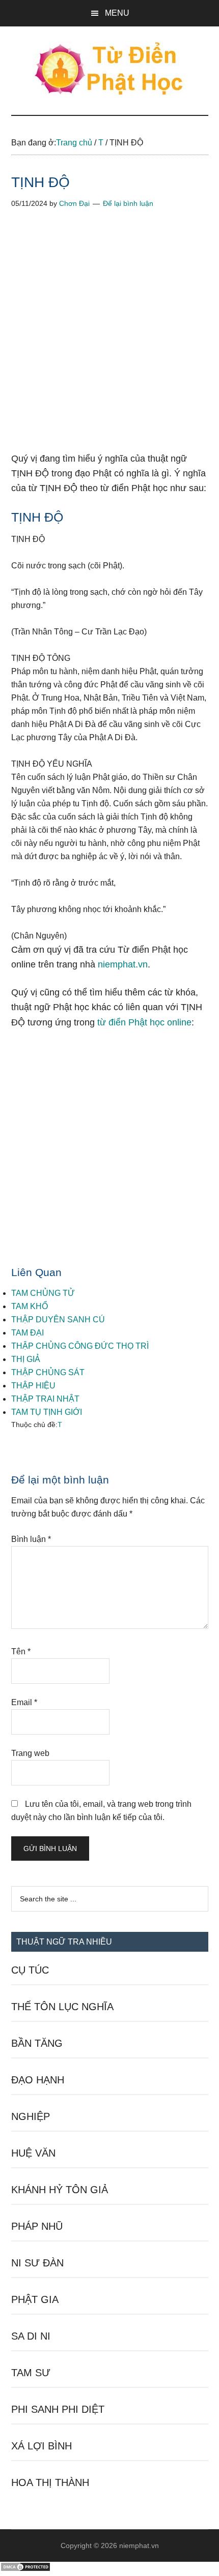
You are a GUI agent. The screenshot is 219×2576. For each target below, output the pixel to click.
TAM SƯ (31, 2373)
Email (24, 1702)
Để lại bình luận (128, 203)
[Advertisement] (109, 338)
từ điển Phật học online (144, 1022)
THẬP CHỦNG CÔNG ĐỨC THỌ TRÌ (80, 1346)
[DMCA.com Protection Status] (25, 2569)
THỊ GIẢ (26, 1359)
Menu (117, 13)
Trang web (30, 1753)
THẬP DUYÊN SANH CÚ (58, 1320)
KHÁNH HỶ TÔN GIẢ (60, 2190)
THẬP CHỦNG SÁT (48, 1372)
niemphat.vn (123, 964)
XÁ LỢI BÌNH (42, 2446)
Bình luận (31, 1539)
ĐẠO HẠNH (38, 2080)
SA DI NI (31, 2336)
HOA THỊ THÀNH (50, 2482)
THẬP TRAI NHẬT (45, 1399)
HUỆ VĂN (33, 2153)
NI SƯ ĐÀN (37, 2263)
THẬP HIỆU (33, 1386)
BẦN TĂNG (37, 2043)
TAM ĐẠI (28, 1333)
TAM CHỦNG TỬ (43, 1293)
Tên (21, 1651)
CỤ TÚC (30, 1970)
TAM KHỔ (30, 1306)
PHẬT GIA (35, 2299)
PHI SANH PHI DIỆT (58, 2409)
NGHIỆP (31, 2116)
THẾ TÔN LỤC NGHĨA (62, 2007)
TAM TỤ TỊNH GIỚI (47, 1412)
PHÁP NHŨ (37, 2226)
